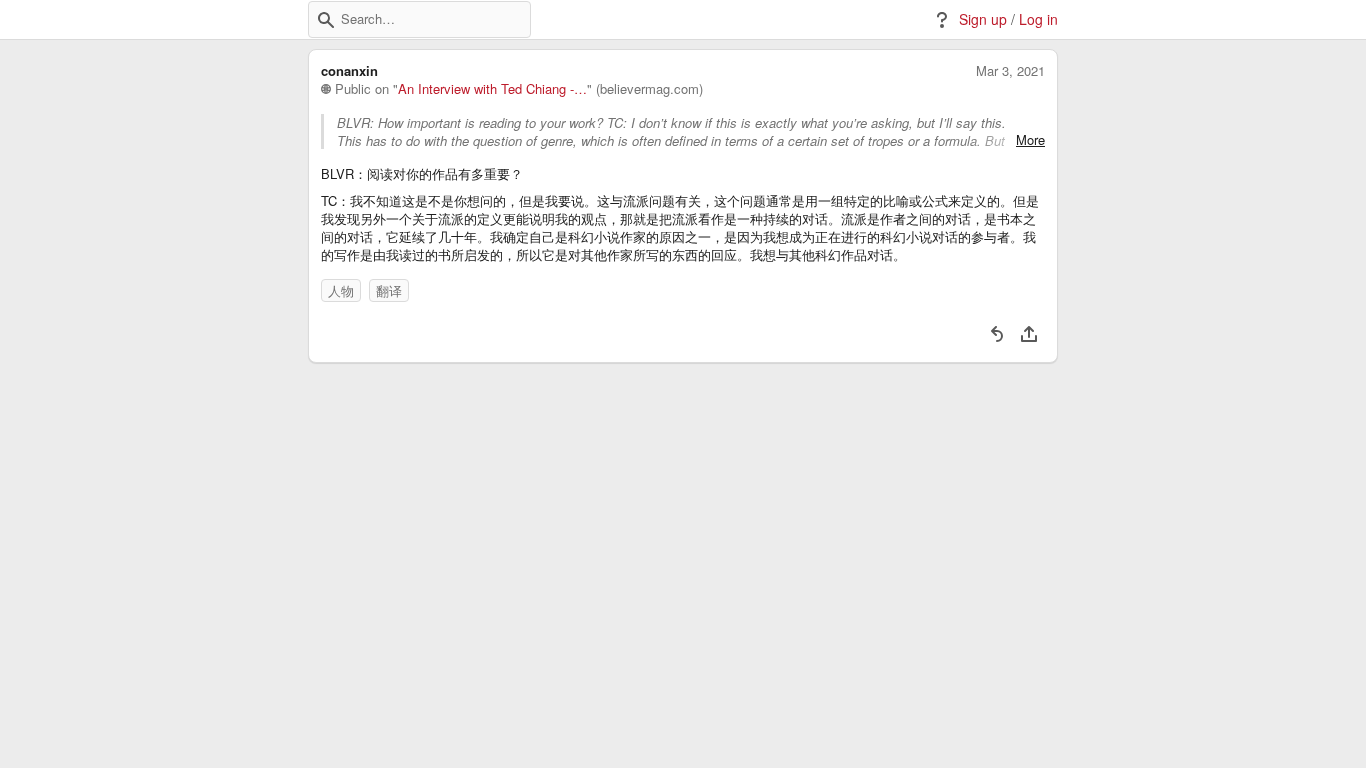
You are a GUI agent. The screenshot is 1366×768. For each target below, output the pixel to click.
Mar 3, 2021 (1010, 71)
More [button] (1030, 140)
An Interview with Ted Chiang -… (492, 89)
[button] (326, 20)
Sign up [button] (983, 19)
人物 (341, 290)
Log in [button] (1038, 19)
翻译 (389, 290)
